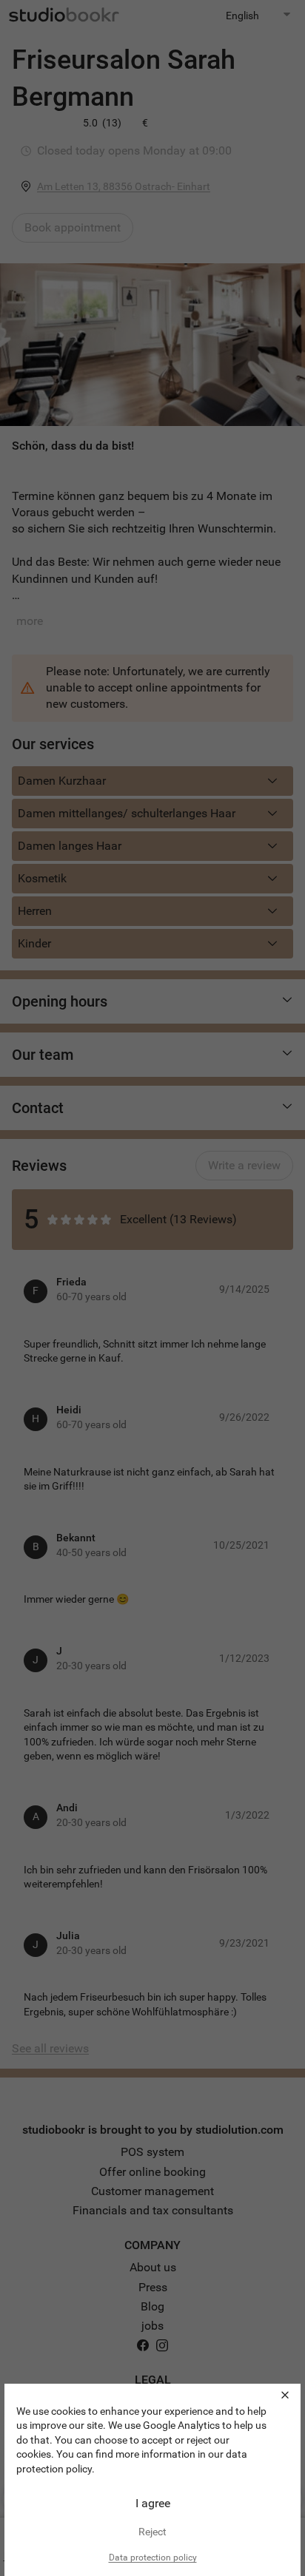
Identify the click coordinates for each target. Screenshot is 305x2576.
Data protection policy (153, 2558)
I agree (153, 2503)
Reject (152, 2532)
